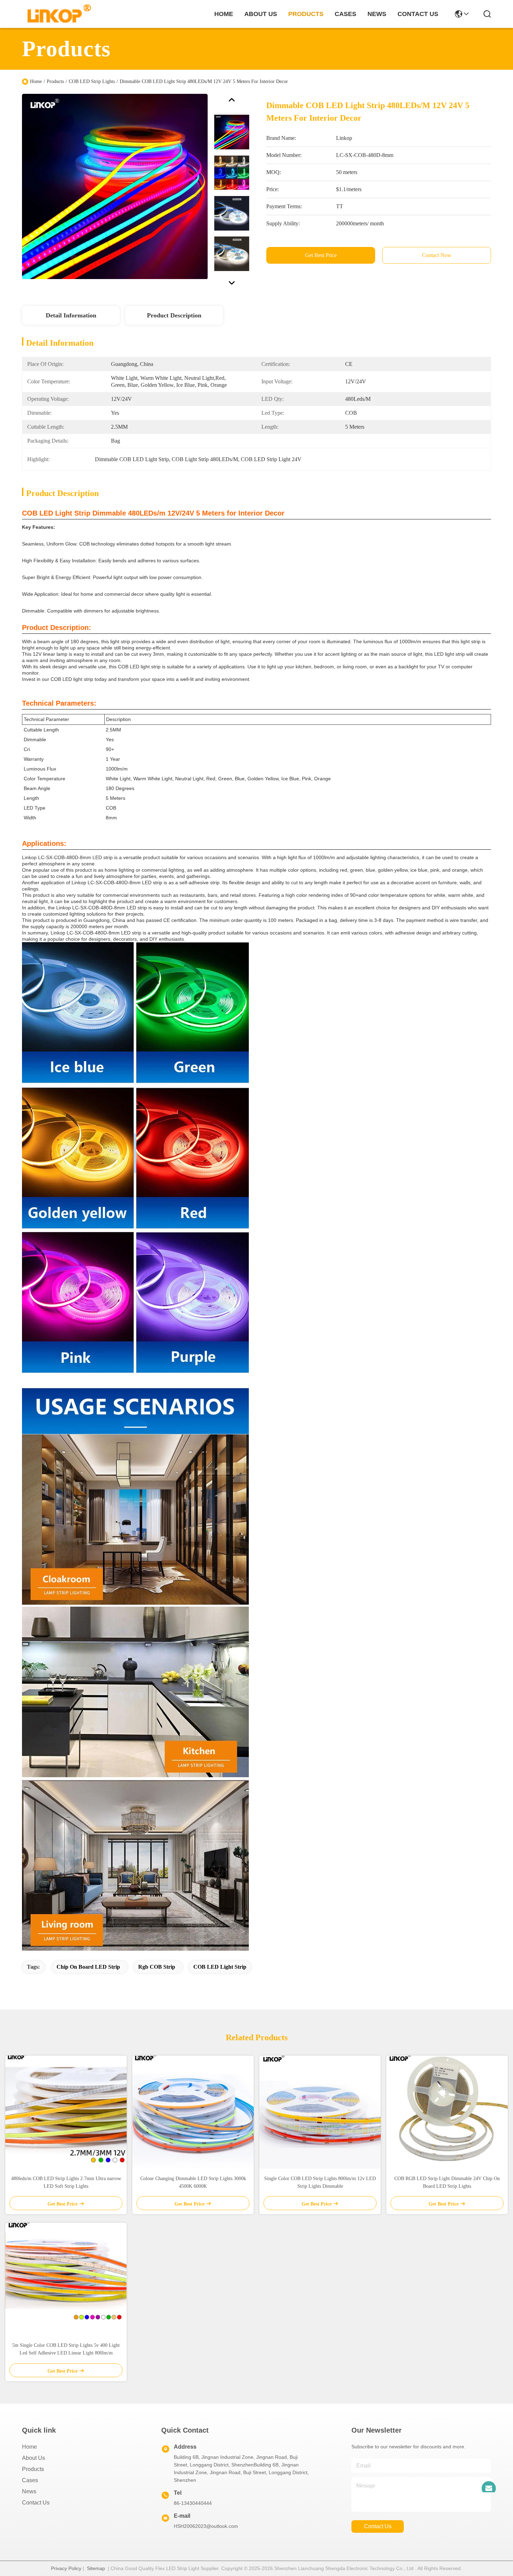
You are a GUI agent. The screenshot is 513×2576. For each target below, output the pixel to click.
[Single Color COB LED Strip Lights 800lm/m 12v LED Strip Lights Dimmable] (320, 2112)
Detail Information (71, 315)
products (306, 14)
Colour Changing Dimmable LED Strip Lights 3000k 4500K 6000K (193, 2182)
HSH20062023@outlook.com (206, 2526)
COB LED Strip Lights (92, 81)
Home (224, 14)
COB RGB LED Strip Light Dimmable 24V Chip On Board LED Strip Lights (447, 2182)
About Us (34, 2458)
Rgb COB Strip (157, 1967)
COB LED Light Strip (220, 1967)
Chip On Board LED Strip (88, 1967)
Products (55, 81)
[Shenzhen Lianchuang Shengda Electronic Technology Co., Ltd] (55, 14)
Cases (30, 2480)
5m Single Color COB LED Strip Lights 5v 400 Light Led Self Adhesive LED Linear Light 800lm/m (66, 2349)
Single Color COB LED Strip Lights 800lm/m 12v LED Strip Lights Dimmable (320, 2182)
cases (345, 14)
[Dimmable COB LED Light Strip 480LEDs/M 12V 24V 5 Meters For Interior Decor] (115, 186)
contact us (418, 14)
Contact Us (36, 2503)
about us (261, 14)
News (29, 2491)
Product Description (174, 315)
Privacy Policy (66, 2568)
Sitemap (96, 2568)
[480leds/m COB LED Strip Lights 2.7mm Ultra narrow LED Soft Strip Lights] (66, 2112)
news (377, 14)
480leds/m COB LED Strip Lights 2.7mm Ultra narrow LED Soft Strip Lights (66, 2182)
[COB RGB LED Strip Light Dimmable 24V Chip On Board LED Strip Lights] (447, 2112)
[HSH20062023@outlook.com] (489, 2484)
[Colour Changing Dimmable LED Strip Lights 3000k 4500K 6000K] (193, 2112)
